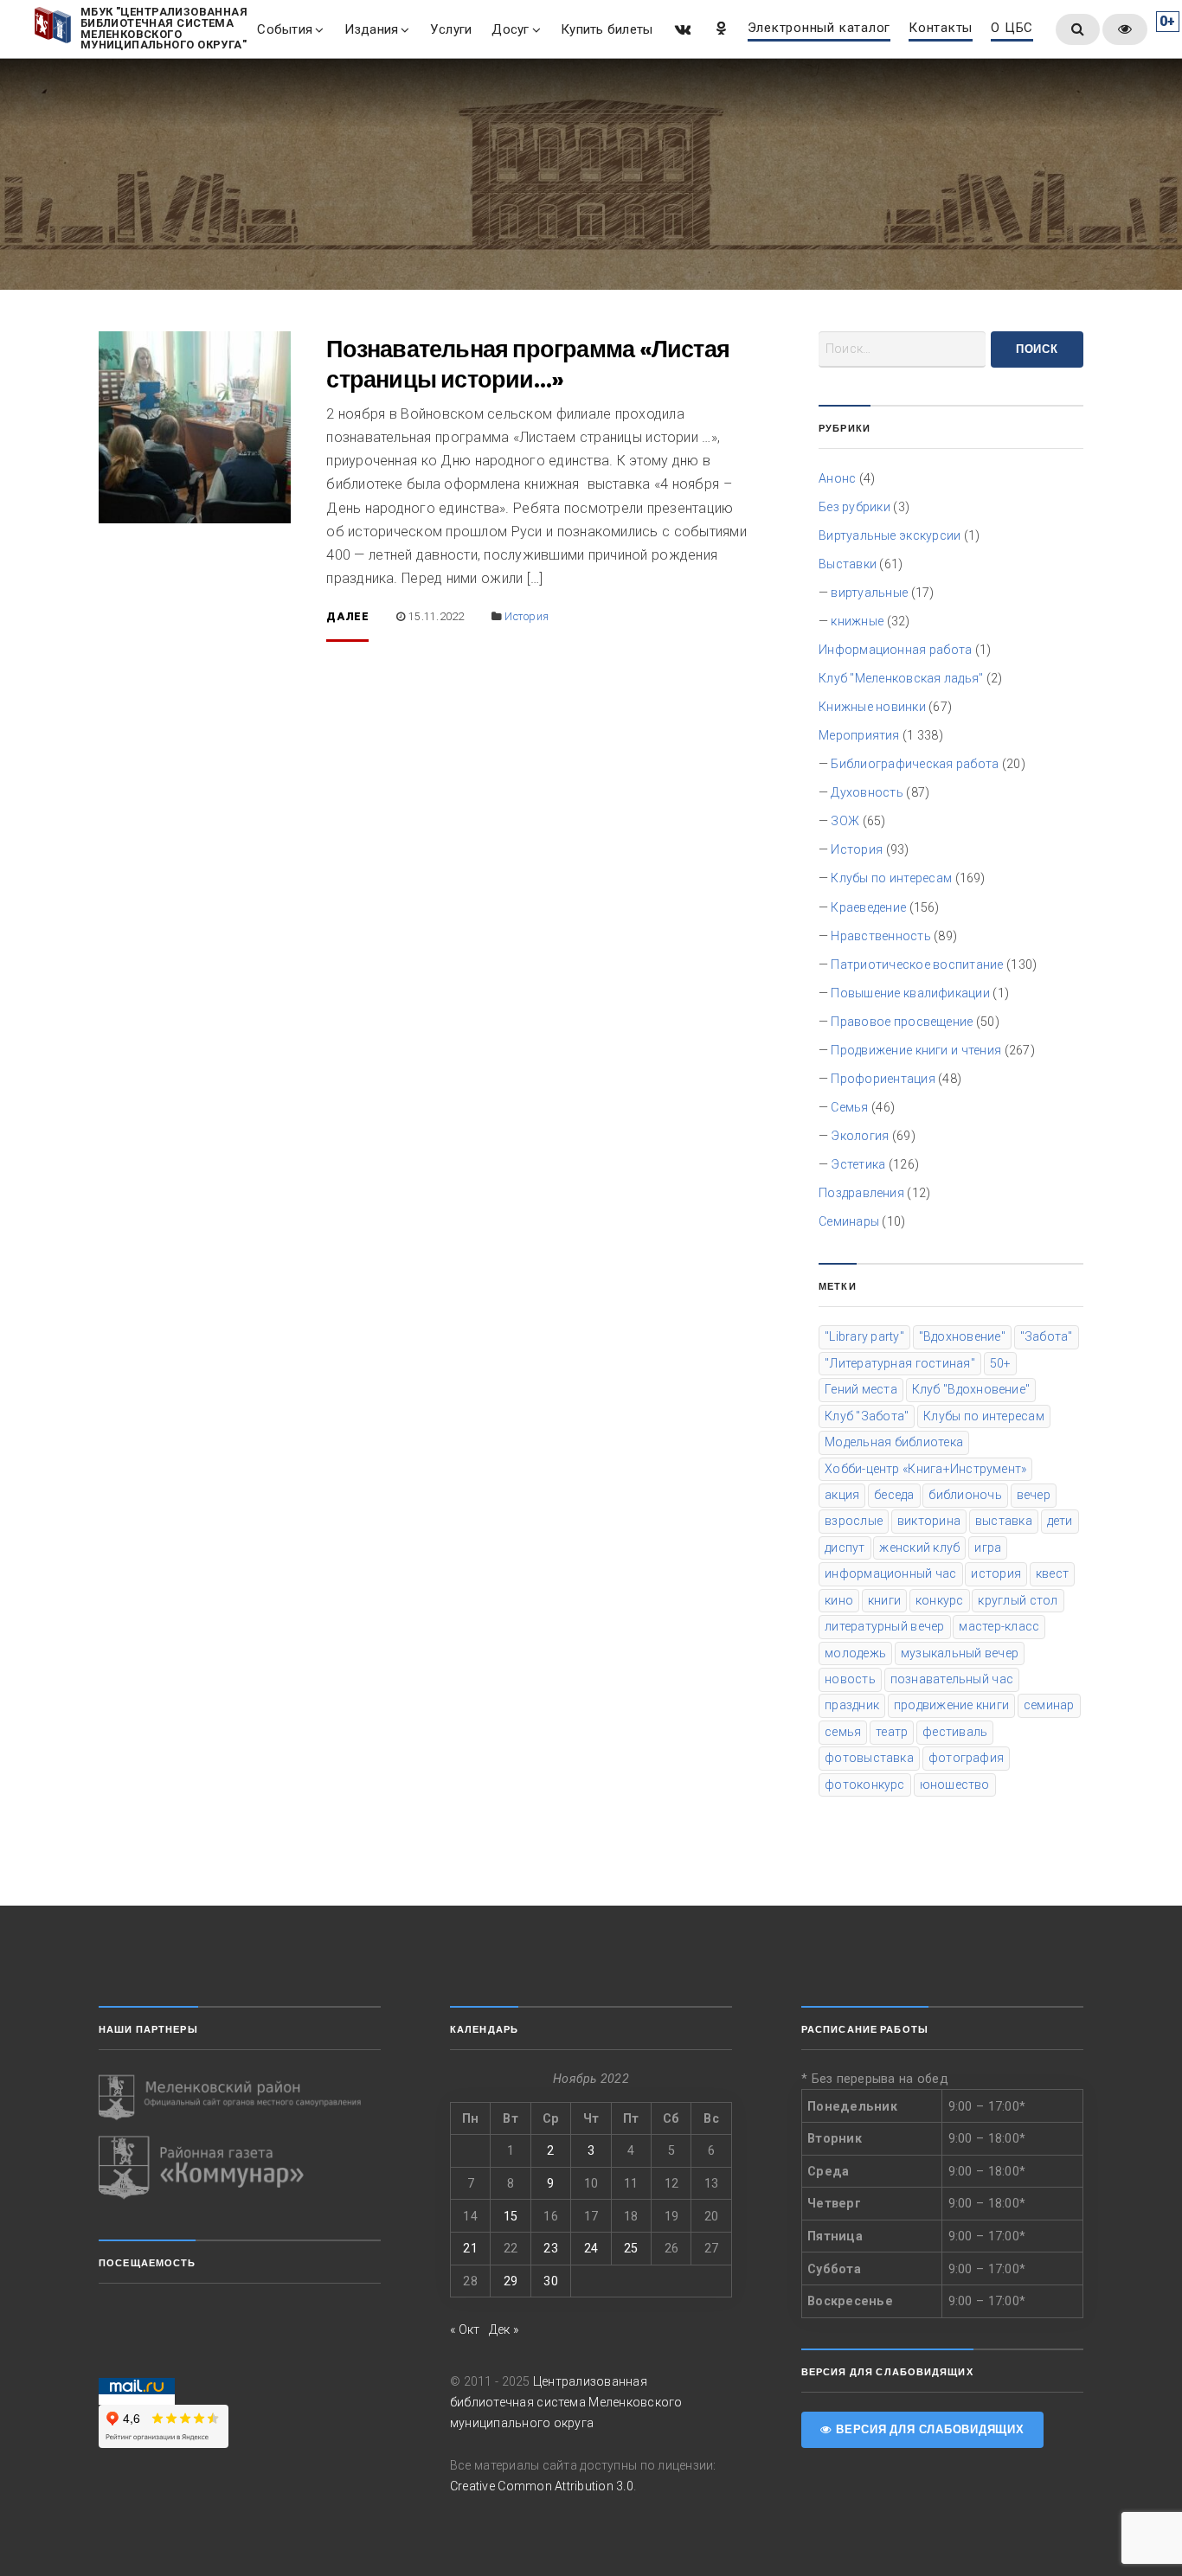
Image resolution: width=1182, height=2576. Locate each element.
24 (591, 2248)
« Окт (465, 2329)
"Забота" (1047, 1336)
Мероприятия (859, 735)
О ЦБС (1012, 29)
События (285, 29)
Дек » (504, 2329)
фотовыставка (869, 1758)
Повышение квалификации (910, 993)
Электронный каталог (819, 29)
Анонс (837, 478)
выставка (1004, 1521)
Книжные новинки (872, 707)
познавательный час (952, 1679)
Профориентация (883, 1079)
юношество (955, 1785)
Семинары (849, 1221)
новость (850, 1679)
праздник (852, 1705)
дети (1060, 1521)
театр (892, 1732)
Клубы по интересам (891, 878)
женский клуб (919, 1548)
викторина (929, 1521)
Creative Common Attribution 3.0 (542, 2486)
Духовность (867, 792)
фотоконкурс (865, 1785)
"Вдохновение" (962, 1336)
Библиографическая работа (915, 764)
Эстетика (858, 1164)
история (996, 1573)
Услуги (451, 29)
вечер (1034, 1495)
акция (842, 1495)
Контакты (941, 29)
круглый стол (1018, 1600)
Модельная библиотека (894, 1442)
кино (839, 1600)
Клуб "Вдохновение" (971, 1389)
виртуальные (869, 593)
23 (550, 2248)
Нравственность (880, 936)
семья (843, 1732)
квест (1052, 1573)
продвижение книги (951, 1705)
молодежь (855, 1653)
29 (511, 2281)
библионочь (965, 1495)
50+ (1001, 1363)
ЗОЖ (845, 821)
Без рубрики (854, 507)
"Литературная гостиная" (900, 1363)
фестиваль (955, 1732)
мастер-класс (999, 1626)
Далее (347, 617)
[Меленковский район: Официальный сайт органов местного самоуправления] (240, 2098)
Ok (720, 28)
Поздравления (861, 1193)
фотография (966, 1758)
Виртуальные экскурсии (890, 535)
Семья (849, 1107)
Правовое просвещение (902, 1022)
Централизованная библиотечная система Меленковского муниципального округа (566, 2402)
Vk (681, 28)
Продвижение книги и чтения (916, 1050)
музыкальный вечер (960, 1653)
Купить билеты (607, 29)
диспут (845, 1548)
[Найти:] (902, 349)
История (527, 616)
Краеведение (868, 907)
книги (884, 1600)
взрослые (854, 1521)
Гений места (861, 1389)
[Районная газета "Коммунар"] (240, 2168)
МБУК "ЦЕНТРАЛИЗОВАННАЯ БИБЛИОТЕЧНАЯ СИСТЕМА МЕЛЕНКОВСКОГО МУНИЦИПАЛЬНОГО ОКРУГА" (164, 29)
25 (631, 2248)
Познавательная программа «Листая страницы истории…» (528, 364)
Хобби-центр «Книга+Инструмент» (925, 1469)
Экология (860, 1136)
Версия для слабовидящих (928, 2429)
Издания (372, 29)
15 (511, 2216)
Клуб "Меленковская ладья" (901, 678)
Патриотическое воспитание (917, 964)
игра (988, 1548)
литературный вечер (884, 1626)
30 (550, 2281)
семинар (1049, 1705)
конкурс (940, 1600)
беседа (894, 1495)
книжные (857, 621)
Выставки (848, 564)
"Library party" (864, 1336)
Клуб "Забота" (867, 1416)
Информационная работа (895, 650)
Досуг (510, 29)
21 (470, 2248)
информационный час (890, 1573)
